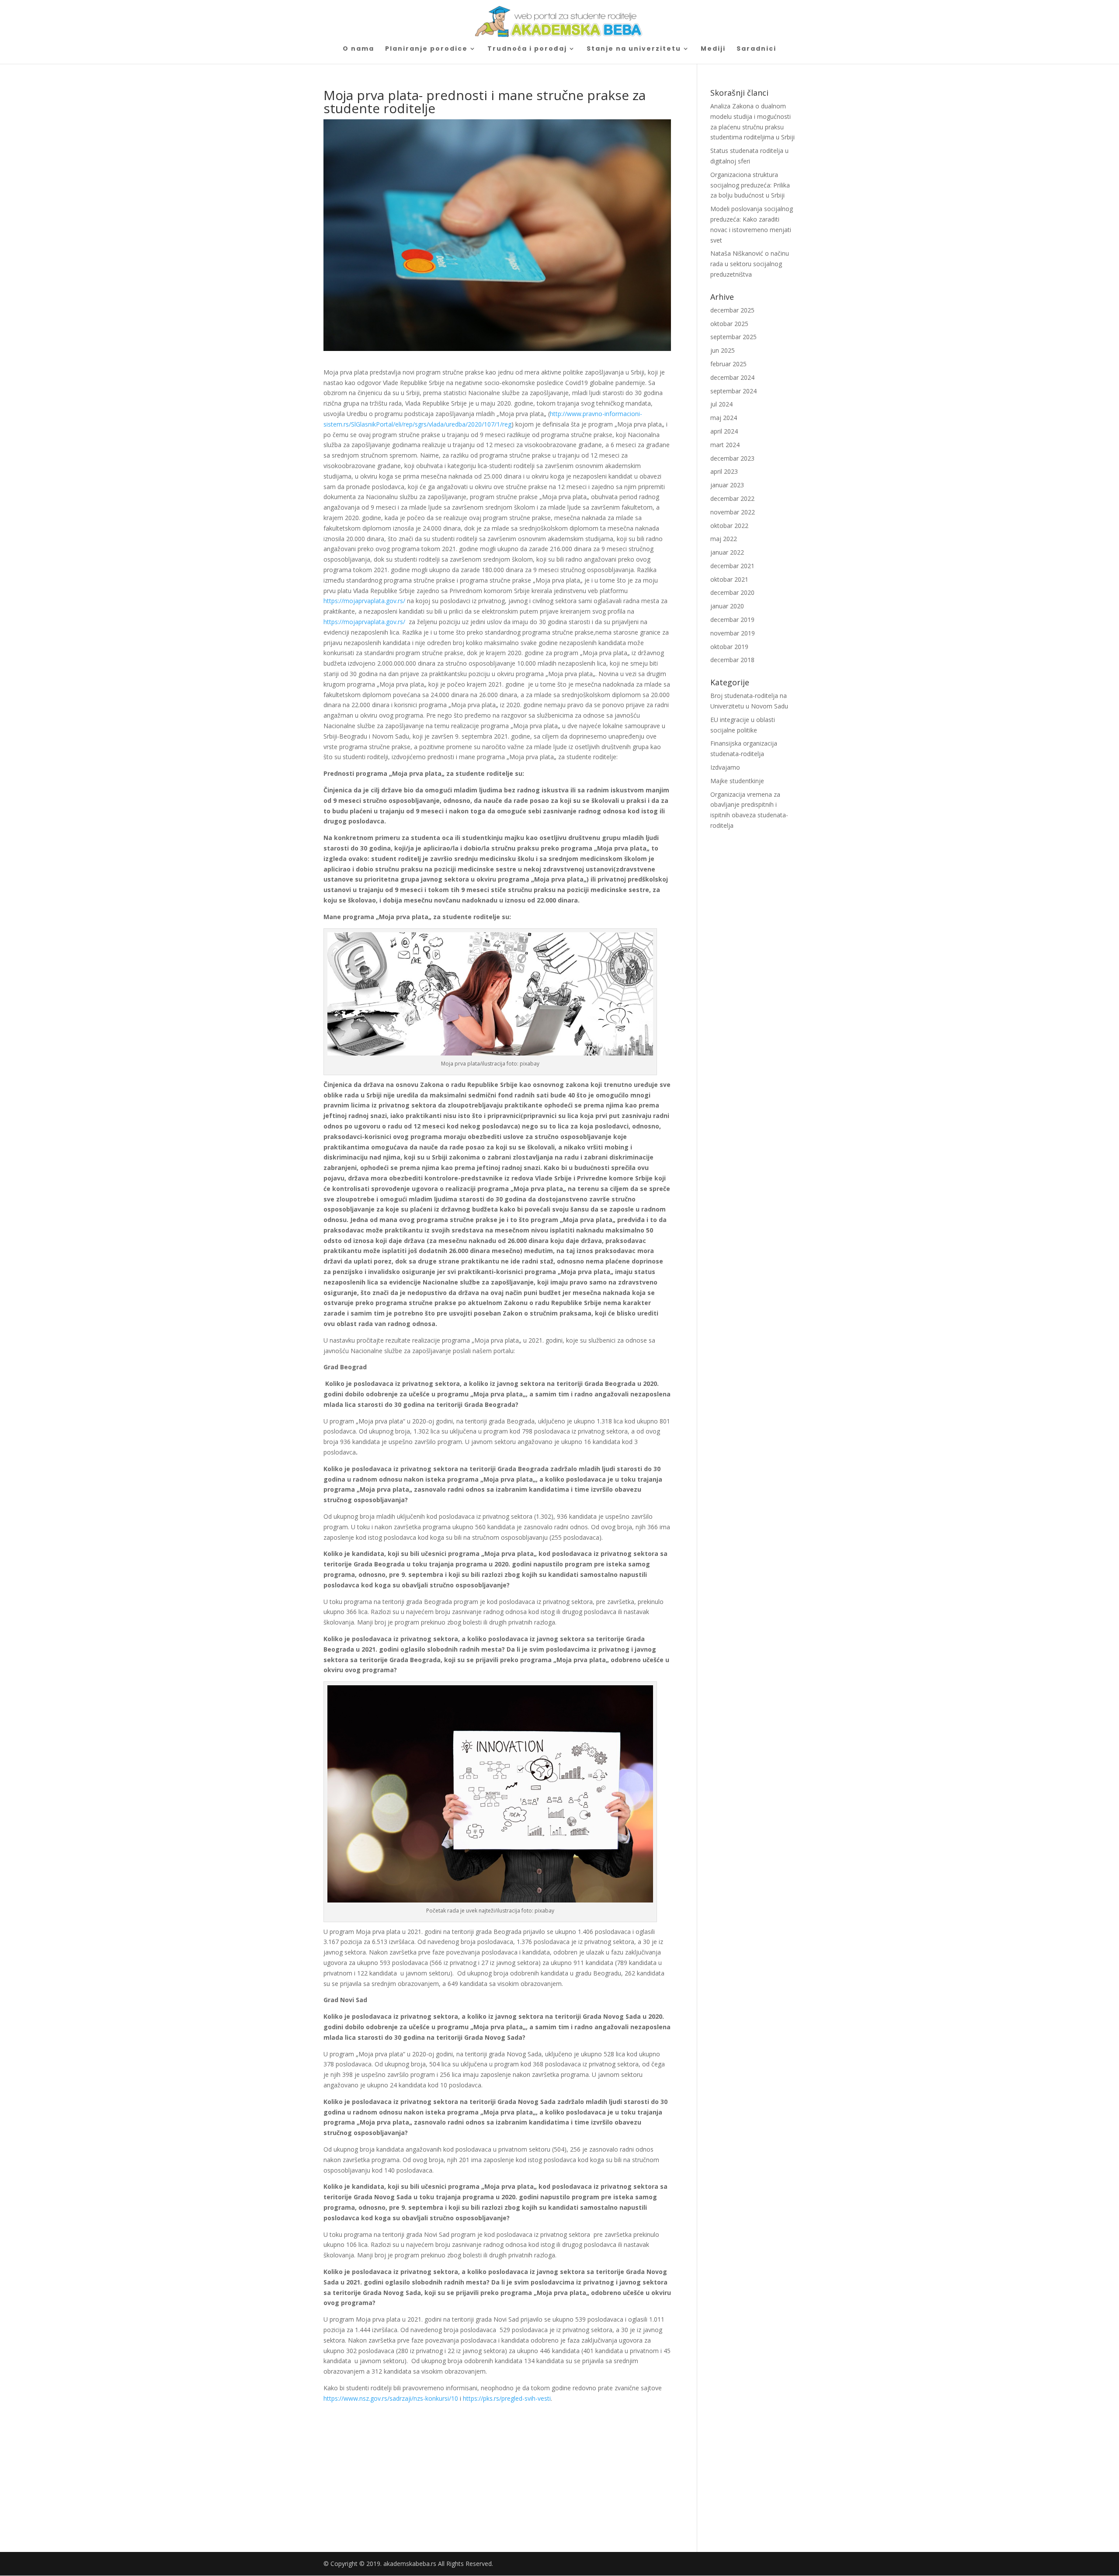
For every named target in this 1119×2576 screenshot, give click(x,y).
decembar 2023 (732, 458)
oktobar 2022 (729, 526)
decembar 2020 (732, 592)
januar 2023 (727, 485)
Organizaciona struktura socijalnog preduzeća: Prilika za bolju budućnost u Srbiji (750, 185)
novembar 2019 (733, 633)
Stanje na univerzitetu (634, 49)
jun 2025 (723, 350)
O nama (358, 49)
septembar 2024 (733, 391)
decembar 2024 (732, 377)
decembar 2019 (732, 620)
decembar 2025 (732, 310)
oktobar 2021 (729, 579)
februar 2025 (728, 364)
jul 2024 (721, 404)
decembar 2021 (732, 566)
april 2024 (724, 431)
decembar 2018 (732, 660)
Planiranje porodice (426, 49)
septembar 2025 (733, 337)
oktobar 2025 (729, 324)
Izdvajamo (725, 767)
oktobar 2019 (729, 647)
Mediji (713, 49)
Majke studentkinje (737, 781)
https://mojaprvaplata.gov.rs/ (364, 601)
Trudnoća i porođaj (527, 49)
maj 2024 (724, 418)
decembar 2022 (732, 498)
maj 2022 (724, 539)
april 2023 (724, 471)
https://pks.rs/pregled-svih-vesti (507, 2398)
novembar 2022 (733, 512)
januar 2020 (727, 606)
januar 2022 (727, 552)
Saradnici (756, 49)
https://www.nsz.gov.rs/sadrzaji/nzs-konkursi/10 (391, 2398)
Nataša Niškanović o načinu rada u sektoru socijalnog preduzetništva (750, 264)
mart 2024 (725, 445)
